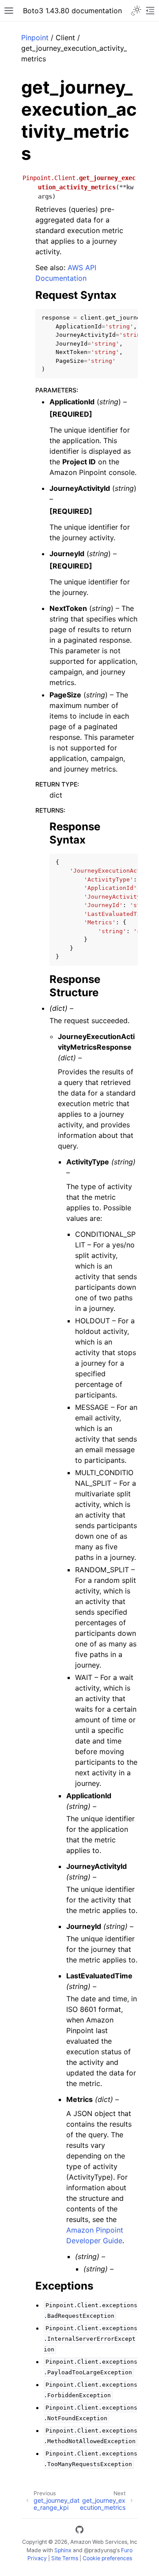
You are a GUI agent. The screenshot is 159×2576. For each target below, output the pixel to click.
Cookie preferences (107, 2558)
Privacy (37, 2558)
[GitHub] (79, 2531)
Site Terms (65, 2558)
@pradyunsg (100, 2550)
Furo (127, 2550)
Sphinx (63, 2550)
